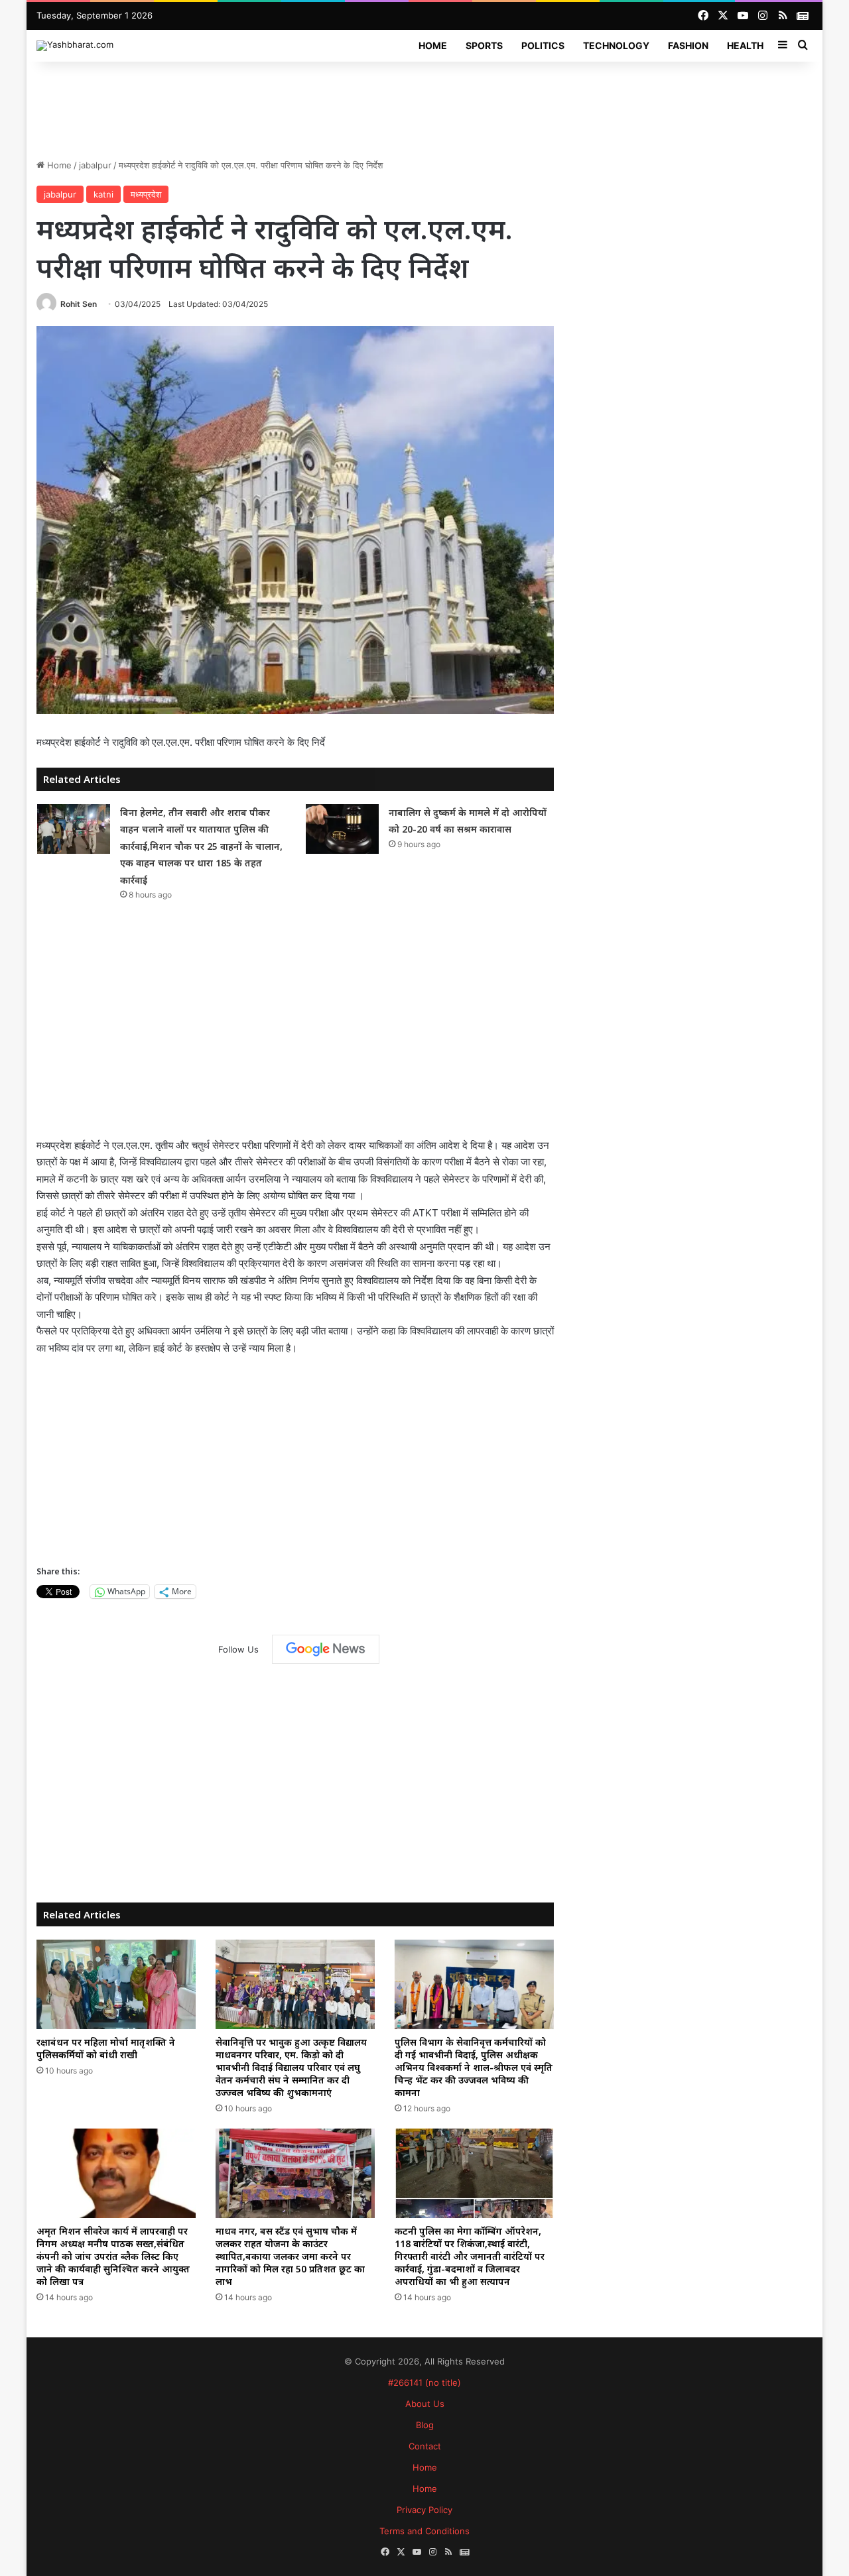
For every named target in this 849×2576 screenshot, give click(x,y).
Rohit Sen (79, 304)
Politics (543, 45)
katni (103, 194)
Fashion (688, 45)
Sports (484, 45)
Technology (616, 45)
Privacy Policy (424, 2510)
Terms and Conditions (424, 2531)
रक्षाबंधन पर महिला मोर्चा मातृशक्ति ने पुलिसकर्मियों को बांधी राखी (106, 2048)
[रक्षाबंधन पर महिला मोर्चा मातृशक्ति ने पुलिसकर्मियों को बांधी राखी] (116, 1984)
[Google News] (326, 1649)
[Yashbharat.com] (75, 46)
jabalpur (95, 165)
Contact (425, 2446)
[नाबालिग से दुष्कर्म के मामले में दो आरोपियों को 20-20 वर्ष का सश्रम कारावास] (342, 829)
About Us (425, 2404)
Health (745, 45)
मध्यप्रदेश (146, 194)
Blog (425, 2425)
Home (433, 45)
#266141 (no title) (424, 2382)
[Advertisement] (424, 105)
